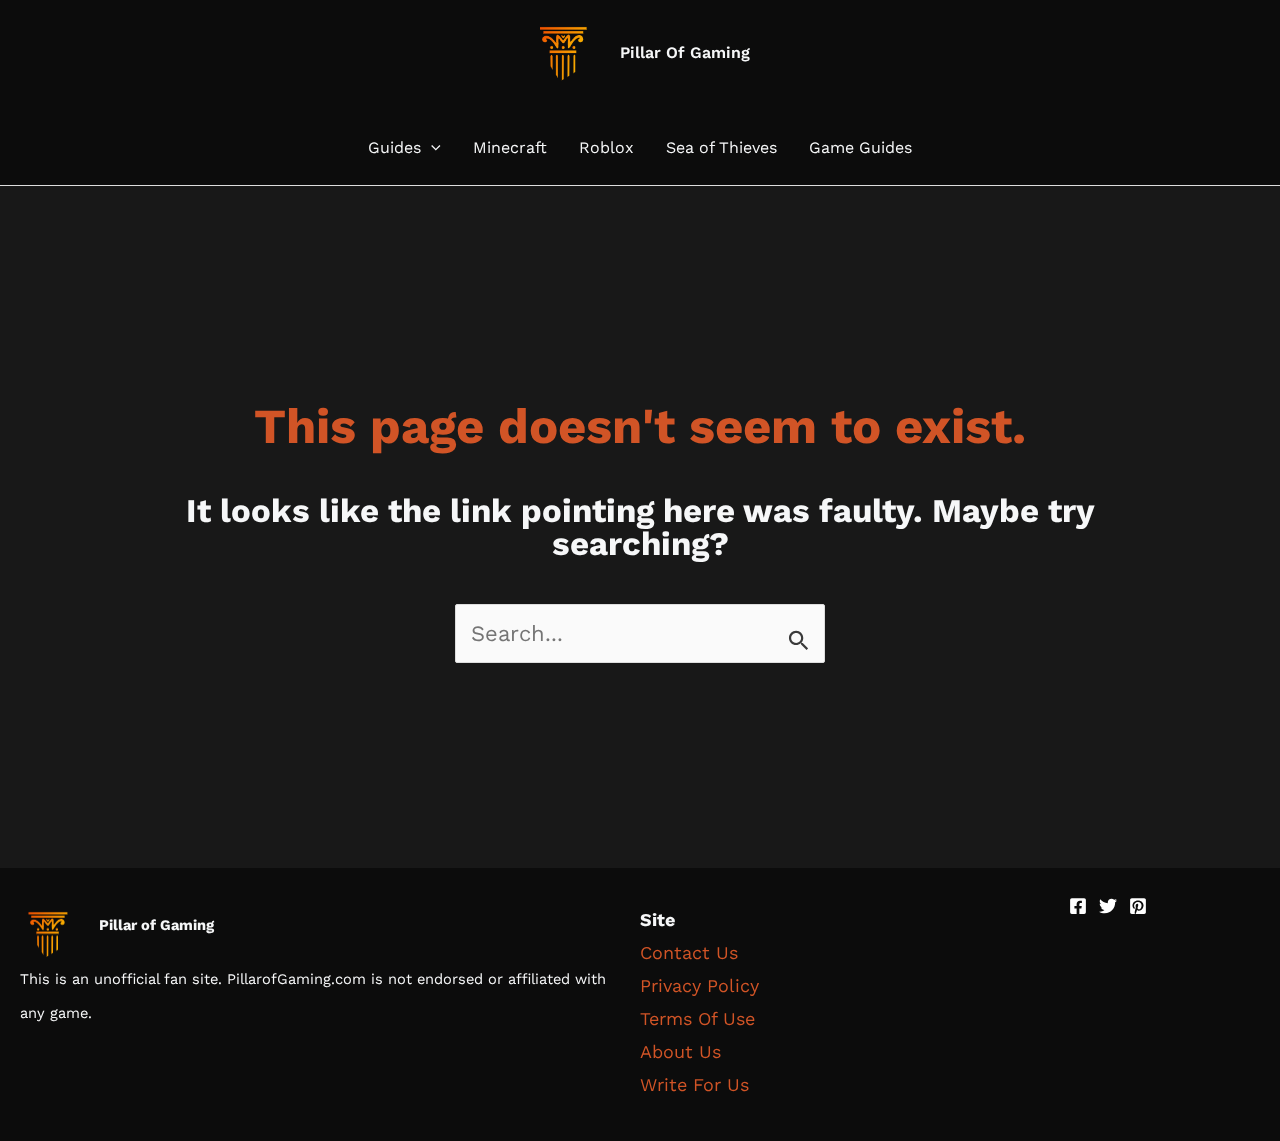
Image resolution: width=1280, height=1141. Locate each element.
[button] (431, 148)
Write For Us (694, 1084)
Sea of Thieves (721, 148)
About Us (680, 1051)
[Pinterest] (1138, 906)
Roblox (606, 148)
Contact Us (689, 952)
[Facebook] (1078, 906)
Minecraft (510, 148)
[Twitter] (1108, 906)
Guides (394, 148)
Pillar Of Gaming (685, 52)
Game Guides (860, 148)
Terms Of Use (697, 1018)
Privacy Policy (699, 985)
